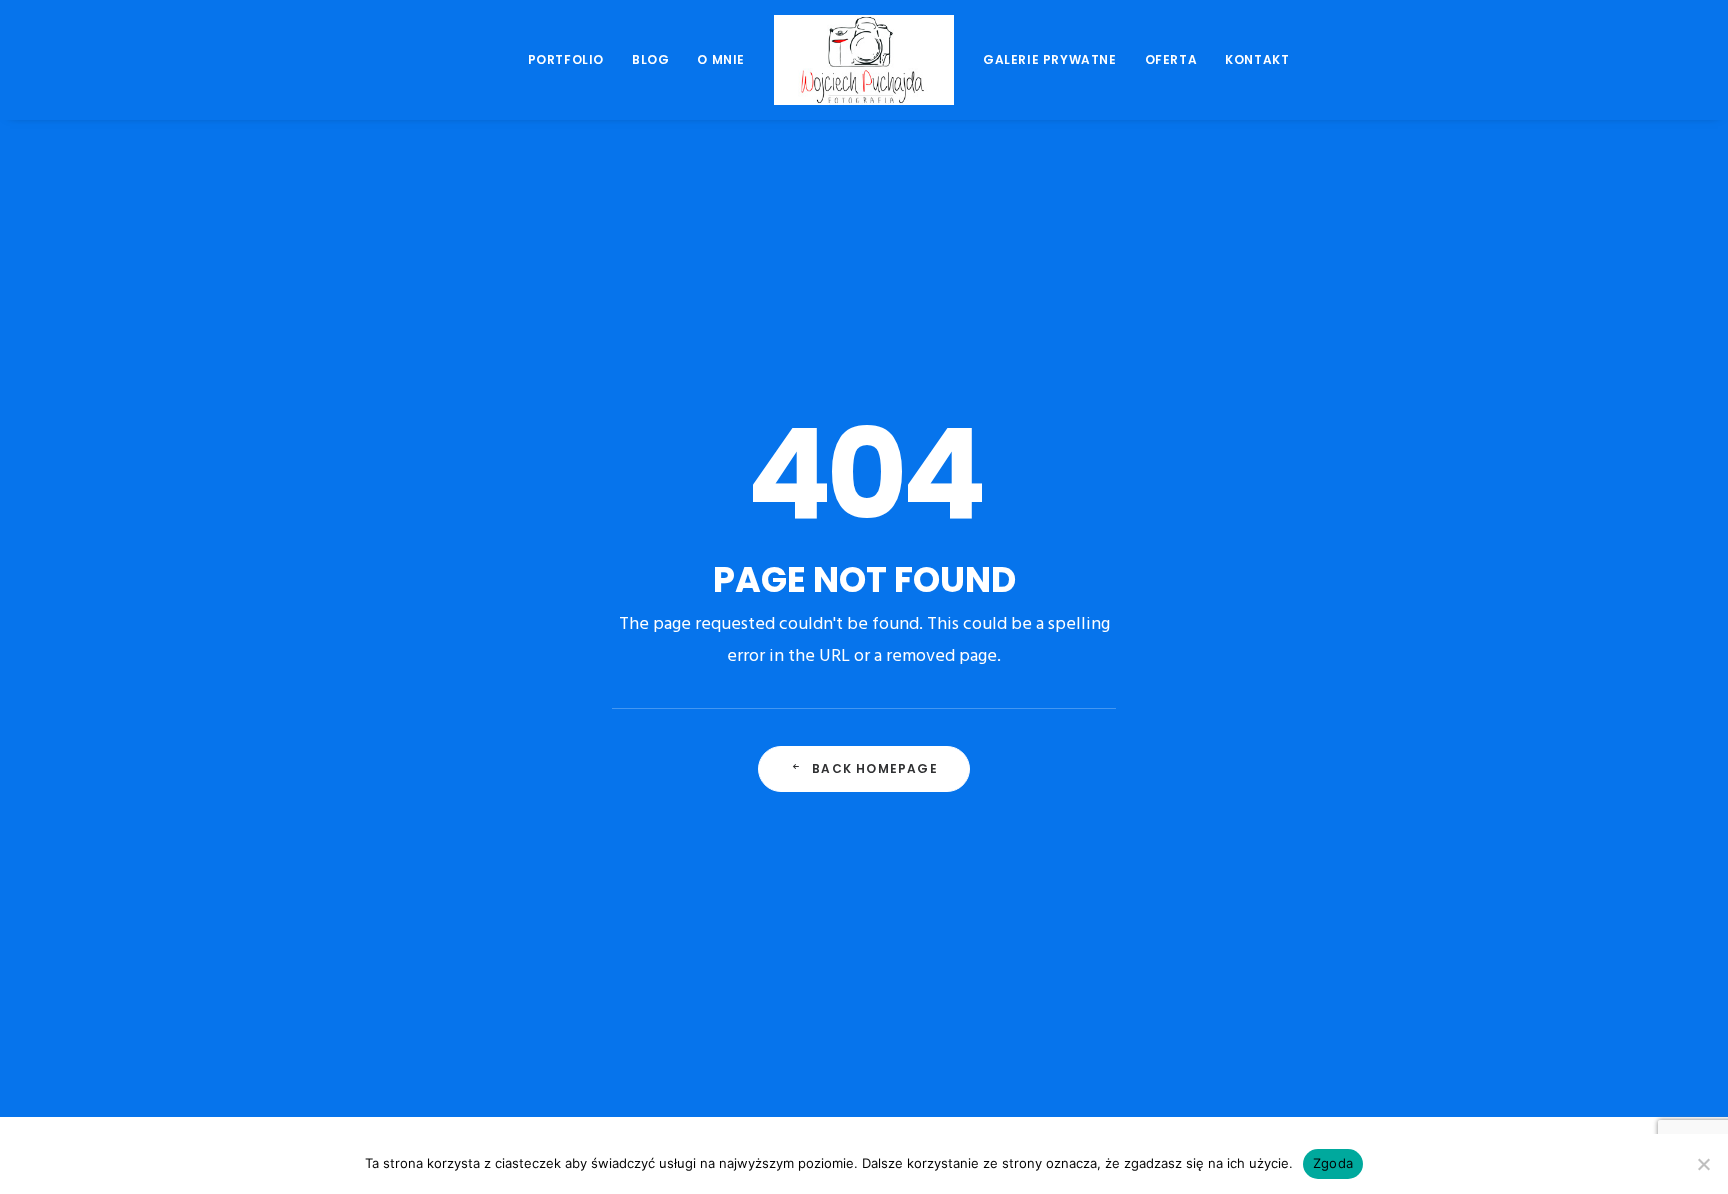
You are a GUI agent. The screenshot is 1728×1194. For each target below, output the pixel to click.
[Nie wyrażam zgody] (1703, 1164)
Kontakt (1257, 59)
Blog (650, 59)
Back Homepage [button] (875, 768)
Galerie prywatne (1050, 59)
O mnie (721, 59)
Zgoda (1333, 1163)
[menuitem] (566, 60)
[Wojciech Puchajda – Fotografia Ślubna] (864, 60)
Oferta (1171, 59)
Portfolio (566, 59)
